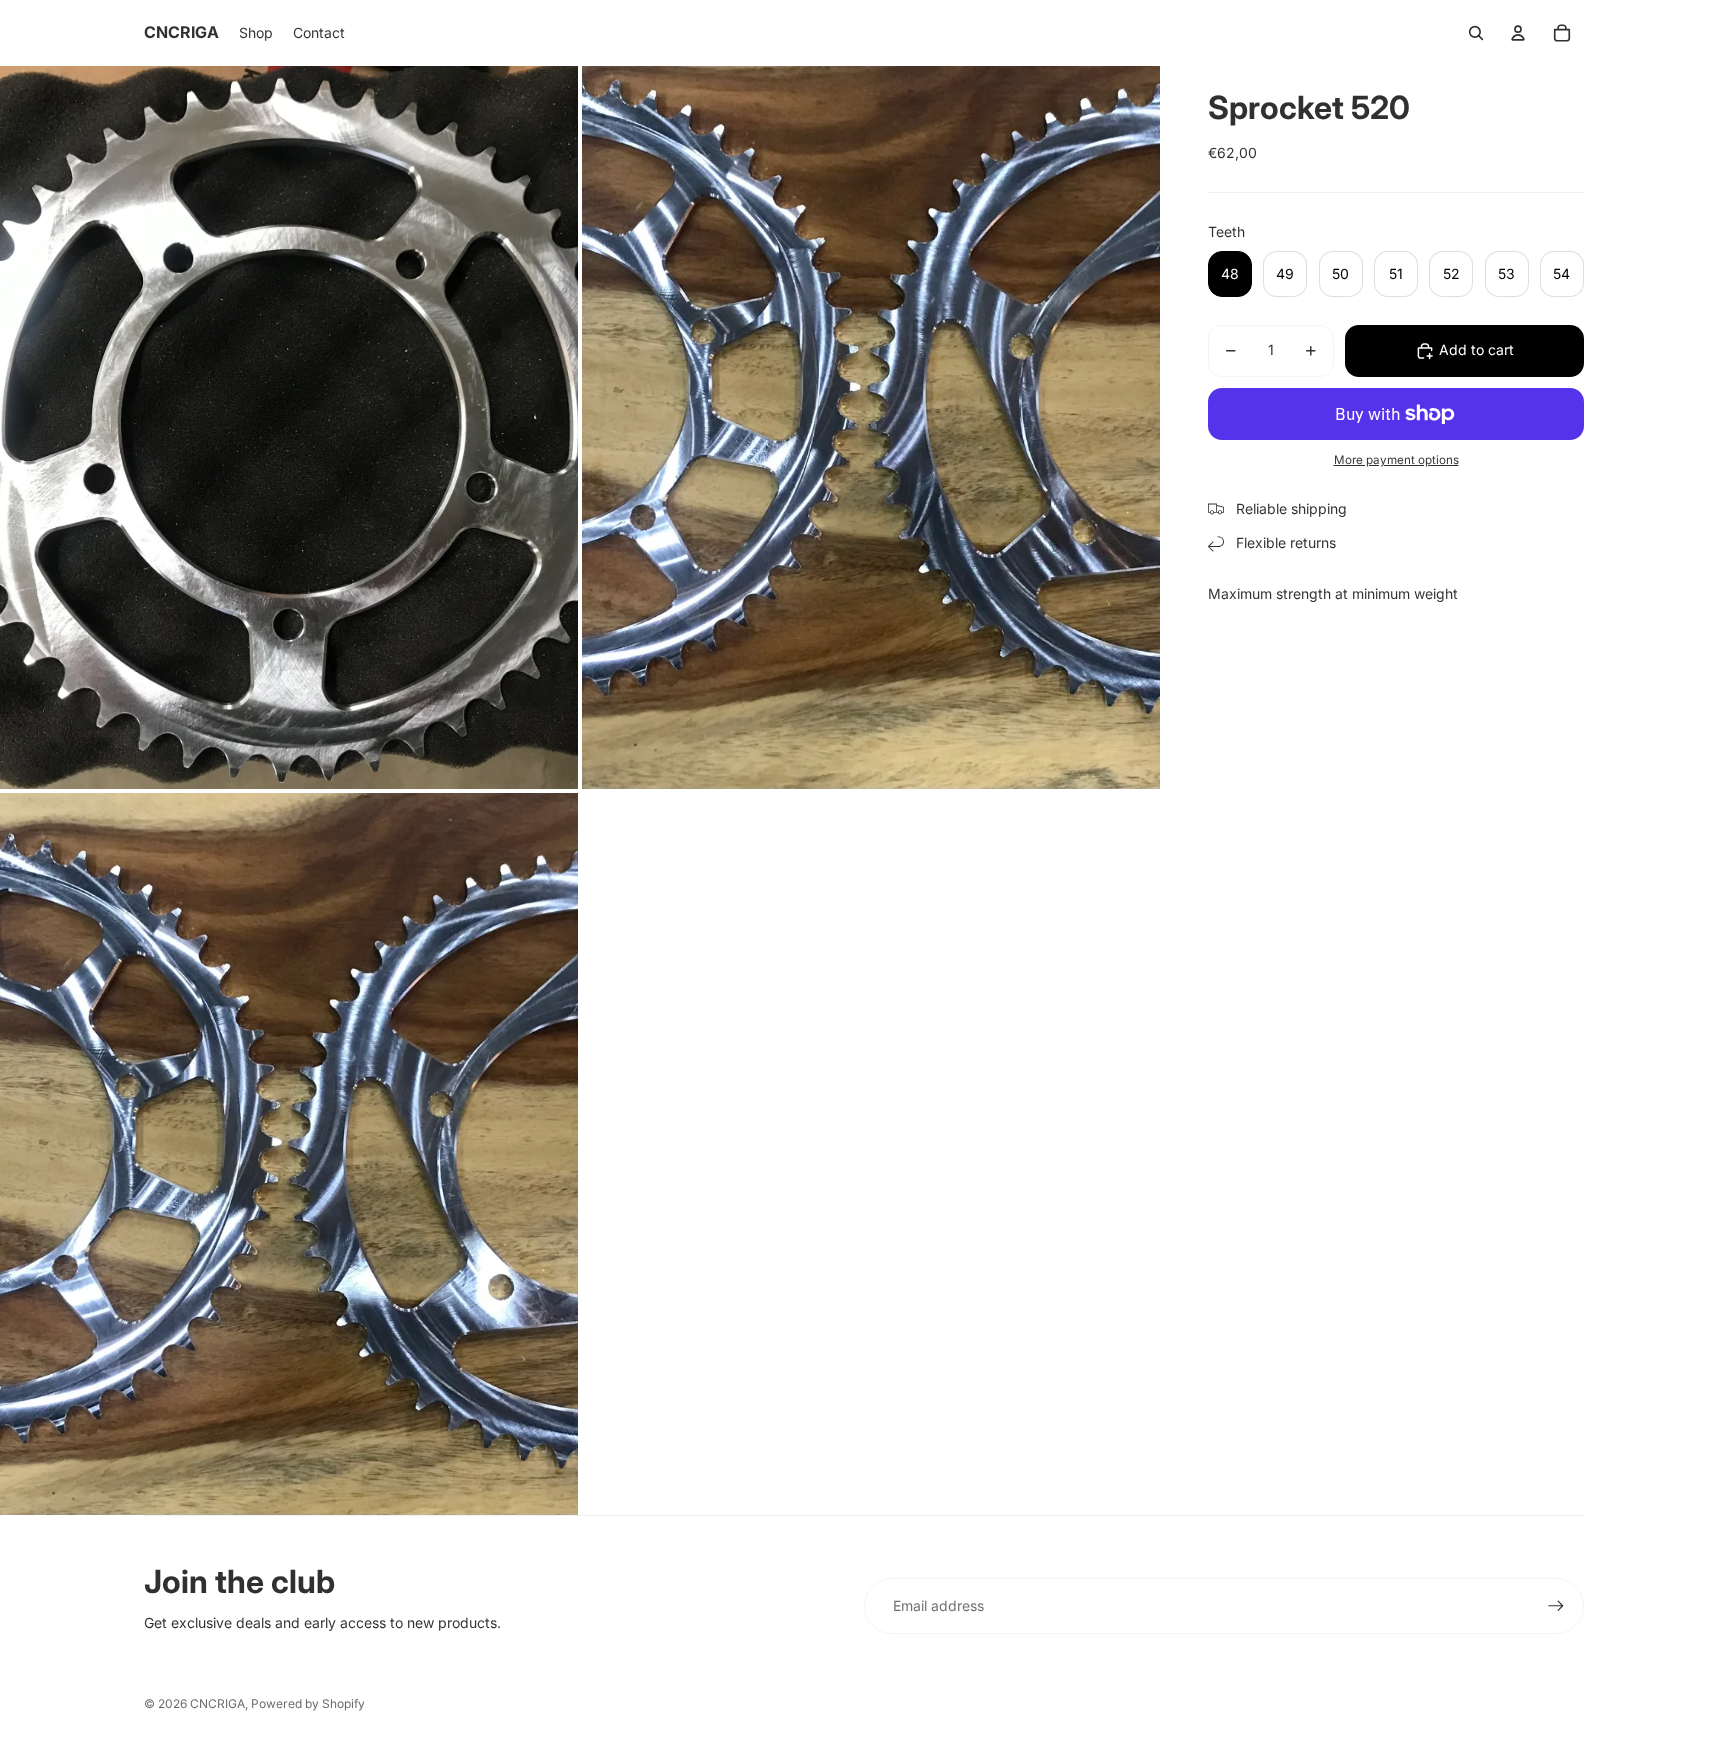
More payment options (1396, 460)
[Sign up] (1556, 1606)
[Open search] (1476, 33)
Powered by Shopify (308, 1703)
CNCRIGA (217, 1703)
